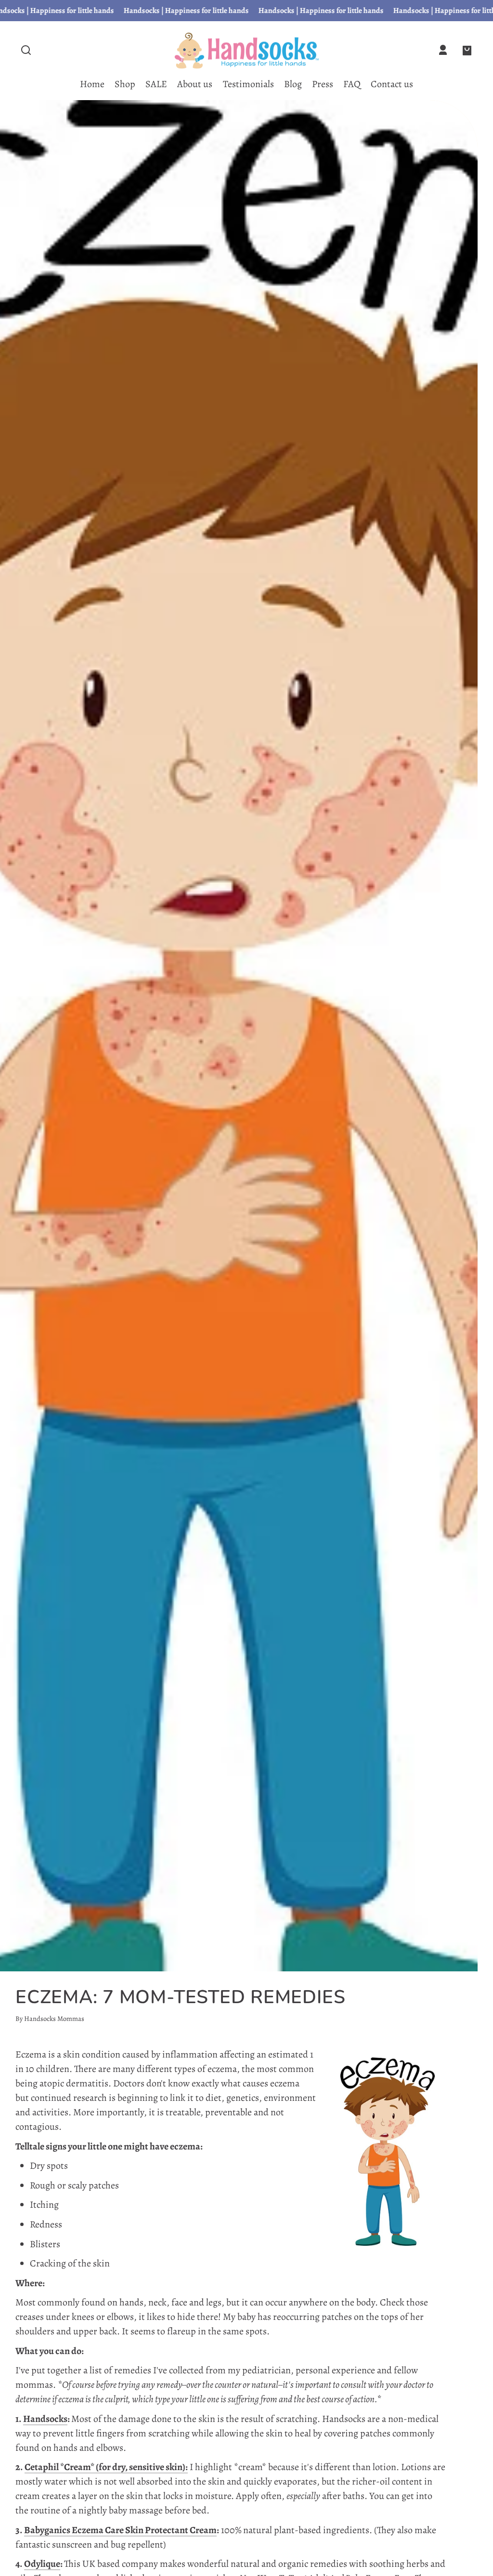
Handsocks (45, 2419)
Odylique (42, 2564)
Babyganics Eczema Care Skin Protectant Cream (120, 2530)
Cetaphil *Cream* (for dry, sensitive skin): (106, 2467)
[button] (26, 50)
